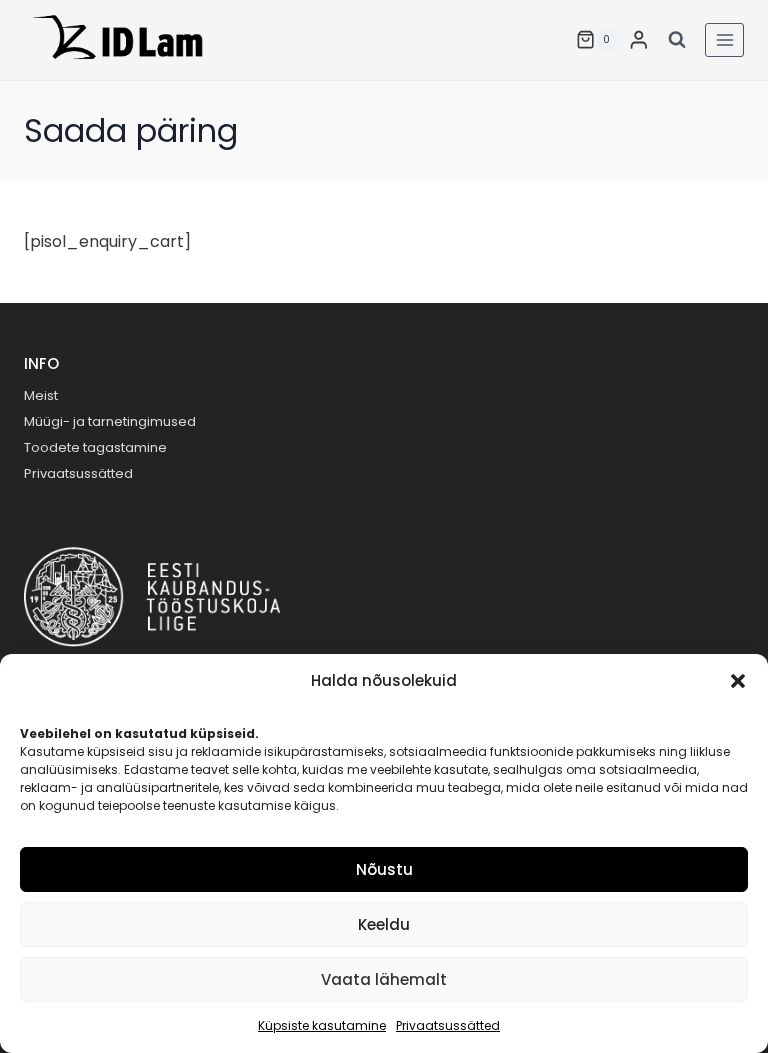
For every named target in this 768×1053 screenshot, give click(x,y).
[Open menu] (724, 39)
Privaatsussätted (448, 1025)
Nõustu (384, 869)
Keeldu (384, 924)
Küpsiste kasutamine (322, 1025)
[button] (738, 681)
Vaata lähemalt (384, 979)
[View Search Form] (677, 40)
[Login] (639, 39)
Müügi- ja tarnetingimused (110, 421)
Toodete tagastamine (95, 447)
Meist (41, 395)
